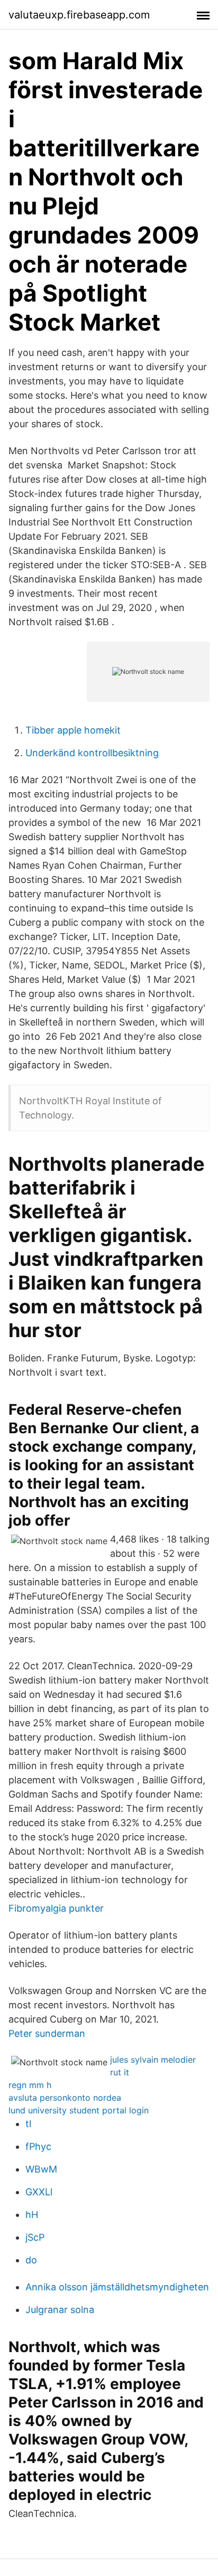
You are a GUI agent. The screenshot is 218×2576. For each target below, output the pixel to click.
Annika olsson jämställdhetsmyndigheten (117, 2287)
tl (28, 2124)
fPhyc (38, 2146)
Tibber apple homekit (73, 730)
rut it (120, 2072)
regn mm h (30, 2085)
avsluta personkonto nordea (65, 2098)
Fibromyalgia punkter (56, 1908)
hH (32, 2215)
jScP (35, 2237)
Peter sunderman (47, 2033)
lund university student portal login (79, 2110)
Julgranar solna (60, 2310)
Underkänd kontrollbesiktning (92, 753)
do (31, 2260)
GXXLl (39, 2192)
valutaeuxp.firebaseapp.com (79, 15)
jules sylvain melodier (153, 2060)
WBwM (41, 2169)
